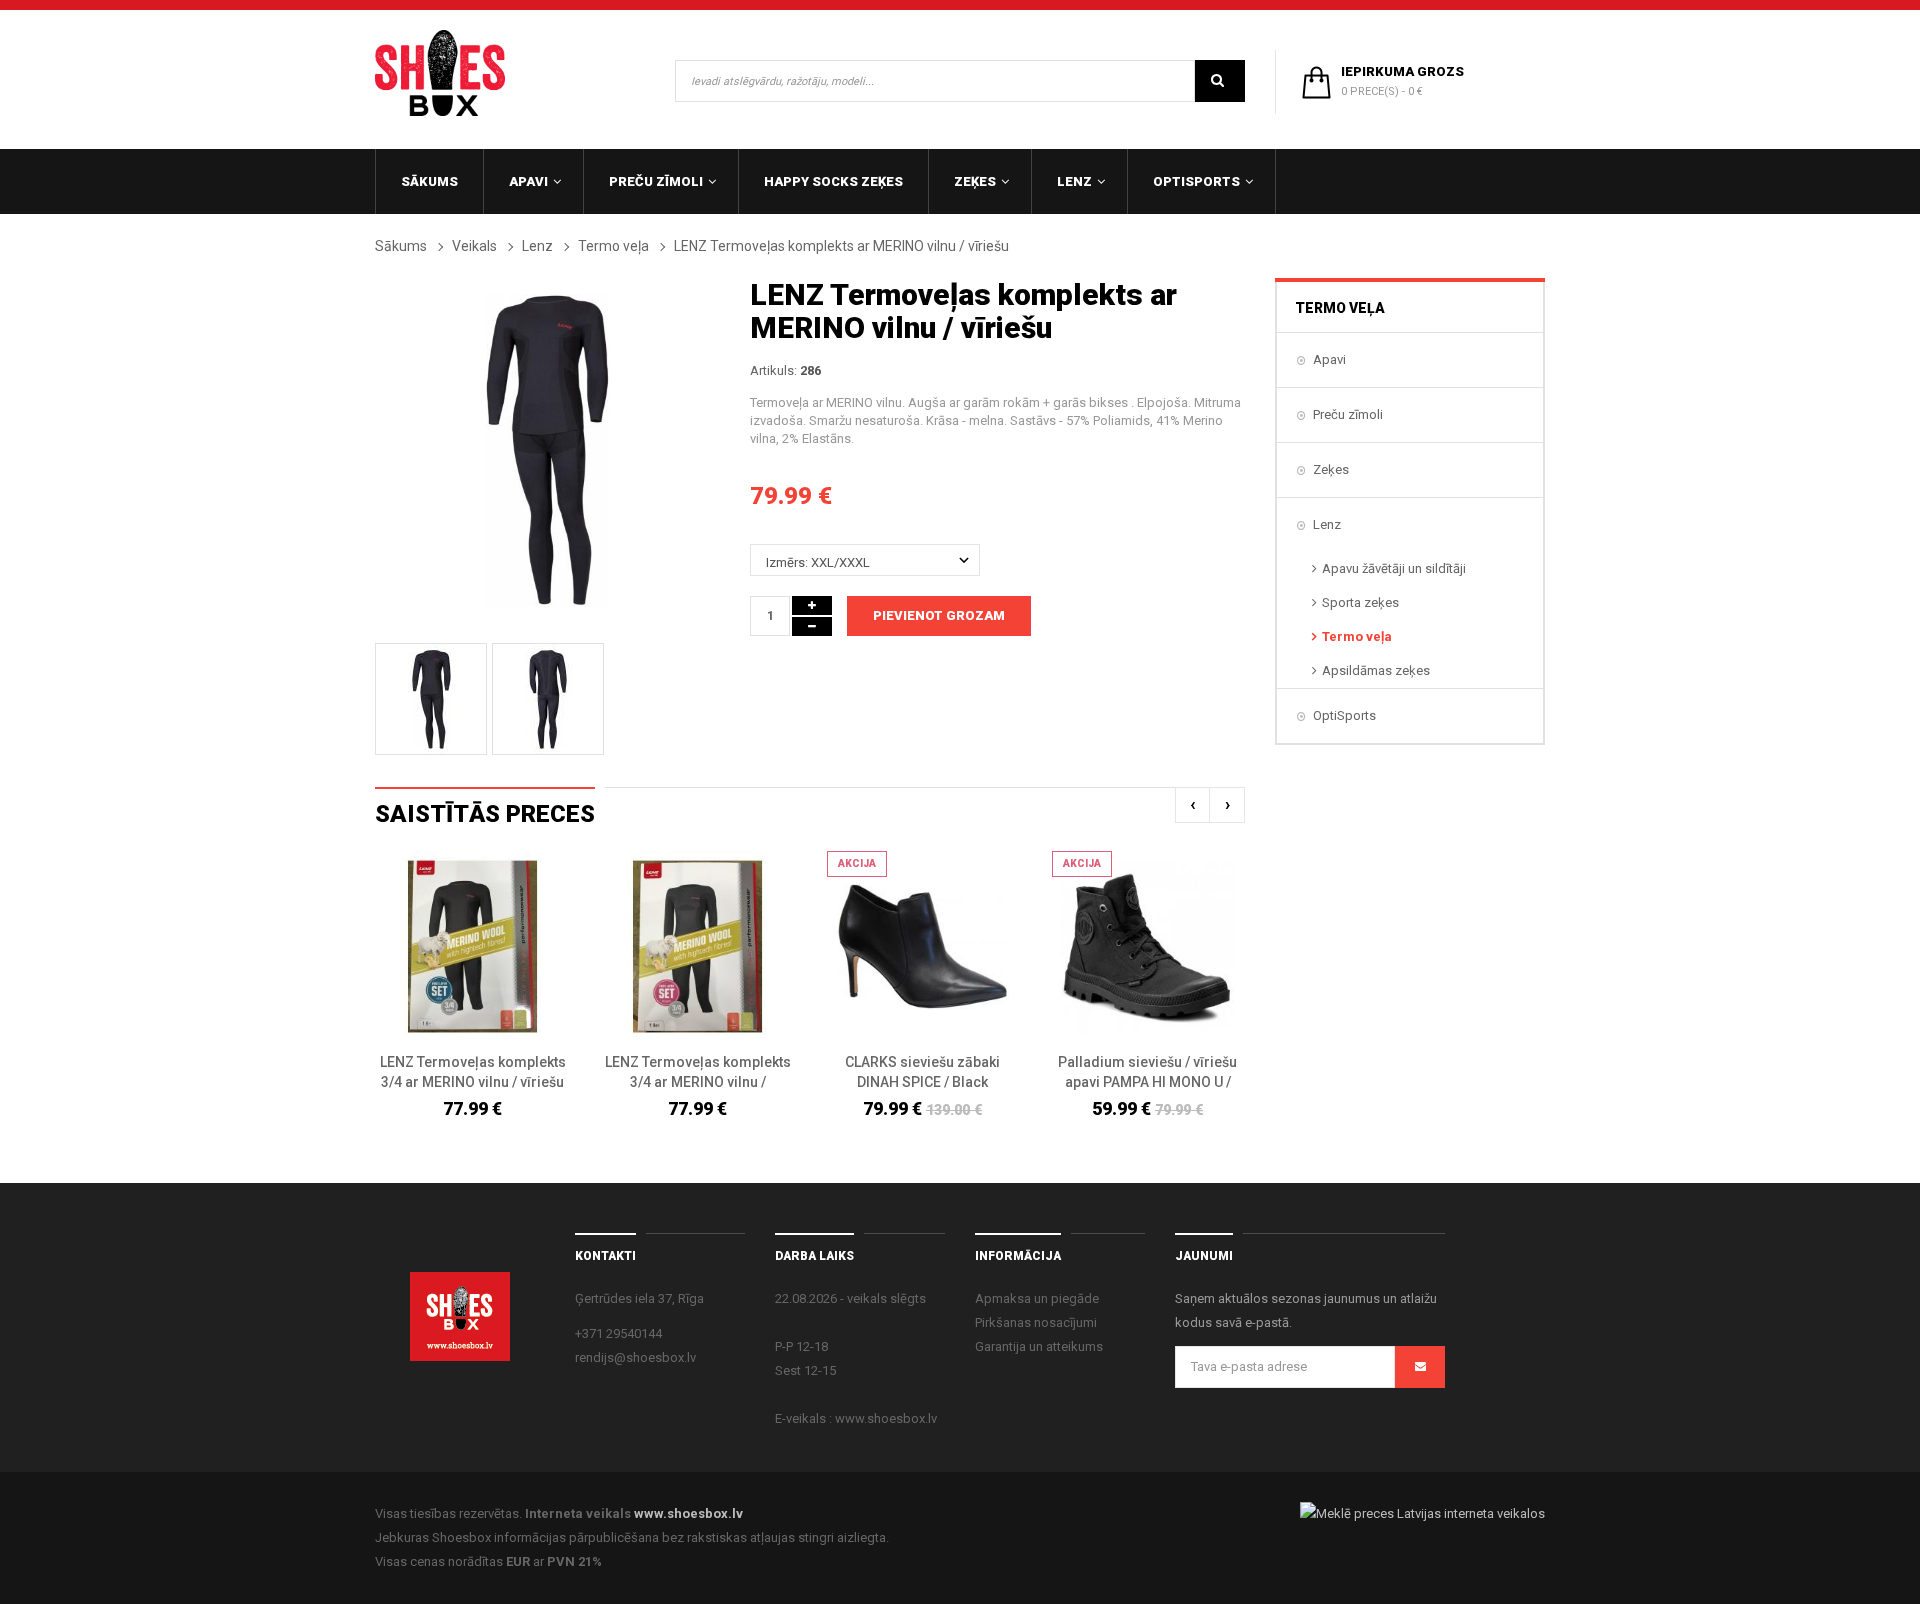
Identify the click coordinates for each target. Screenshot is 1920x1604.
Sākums (401, 246)
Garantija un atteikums (1039, 1346)
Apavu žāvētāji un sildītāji (1394, 568)
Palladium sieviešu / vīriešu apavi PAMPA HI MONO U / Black (1147, 1073)
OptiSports (1344, 715)
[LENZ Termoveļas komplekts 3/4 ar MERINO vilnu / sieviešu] (697, 946)
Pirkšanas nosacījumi (1036, 1322)
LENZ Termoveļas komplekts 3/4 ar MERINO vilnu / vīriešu (473, 1072)
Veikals (474, 246)
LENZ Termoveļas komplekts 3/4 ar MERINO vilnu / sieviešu (698, 1073)
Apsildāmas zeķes (1376, 670)
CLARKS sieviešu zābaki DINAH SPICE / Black (922, 1072)
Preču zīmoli (1348, 414)
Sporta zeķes (1360, 602)
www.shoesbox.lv (688, 1513)
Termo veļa (613, 246)
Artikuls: (773, 370)
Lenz (537, 246)
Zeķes (1331, 469)
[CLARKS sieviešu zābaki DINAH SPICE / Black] (922, 946)
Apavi (1329, 359)
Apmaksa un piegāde (1037, 1298)
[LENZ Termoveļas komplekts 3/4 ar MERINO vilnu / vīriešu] (472, 946)
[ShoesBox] (440, 73)
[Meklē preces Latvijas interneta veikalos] (1422, 1513)
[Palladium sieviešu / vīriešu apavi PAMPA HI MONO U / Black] (1147, 946)
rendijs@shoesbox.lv (635, 1357)
